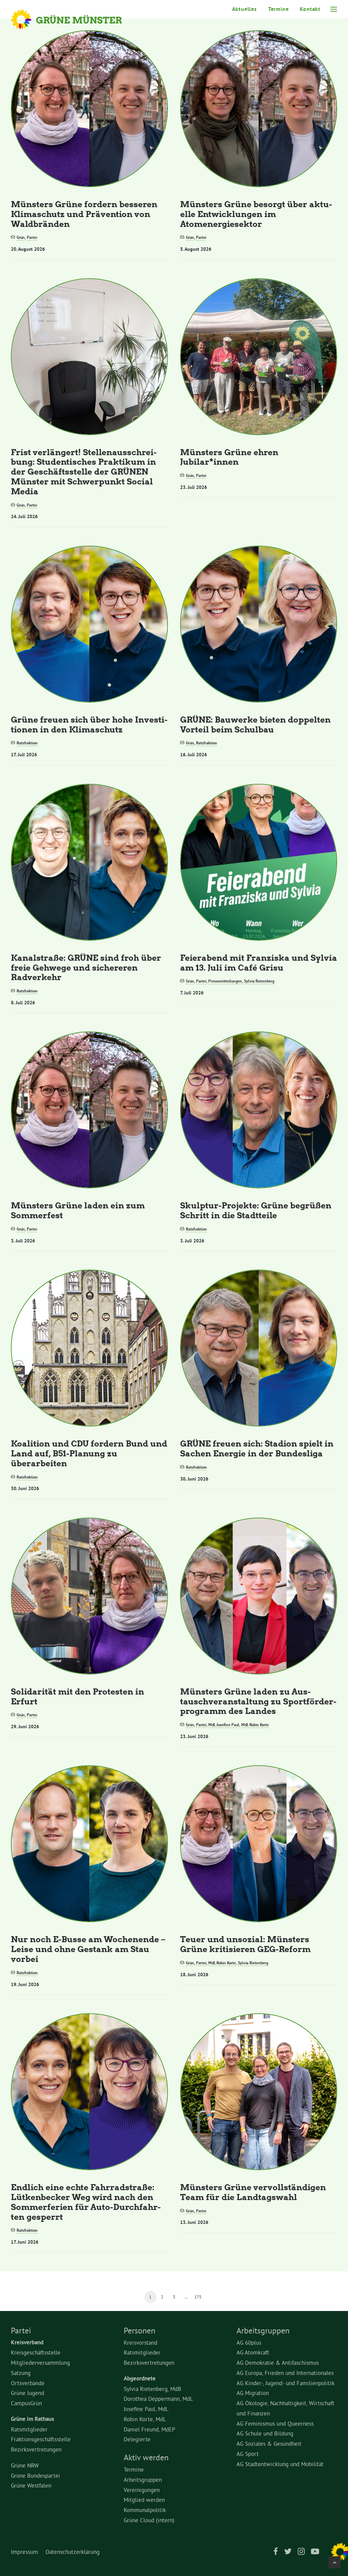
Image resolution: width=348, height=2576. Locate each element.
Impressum (24, 2552)
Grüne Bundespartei (36, 2475)
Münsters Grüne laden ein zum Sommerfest (78, 1210)
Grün (21, 237)
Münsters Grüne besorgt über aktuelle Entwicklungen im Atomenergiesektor (256, 214)
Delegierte (137, 2439)
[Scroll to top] (334, 2561)
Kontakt (310, 9)
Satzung (21, 2373)
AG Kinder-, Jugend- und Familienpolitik (285, 2383)
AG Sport (248, 2454)
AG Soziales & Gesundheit (269, 2443)
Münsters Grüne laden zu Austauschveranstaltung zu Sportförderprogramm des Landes (258, 1701)
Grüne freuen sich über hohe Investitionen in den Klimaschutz (89, 724)
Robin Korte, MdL (145, 2419)
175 (198, 2297)
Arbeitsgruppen (143, 2480)
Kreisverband (27, 2342)
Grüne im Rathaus (32, 2419)
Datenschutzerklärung (73, 2552)
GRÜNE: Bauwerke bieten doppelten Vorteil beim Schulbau (255, 724)
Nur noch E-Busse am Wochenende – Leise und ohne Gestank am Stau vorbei (88, 1949)
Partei (32, 237)
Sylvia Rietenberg (259, 981)
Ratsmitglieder (29, 2429)
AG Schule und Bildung (265, 2433)
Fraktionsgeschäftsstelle (41, 2439)
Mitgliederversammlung (40, 2363)
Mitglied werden (144, 2500)
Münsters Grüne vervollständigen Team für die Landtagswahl (253, 2192)
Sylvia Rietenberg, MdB (152, 2389)
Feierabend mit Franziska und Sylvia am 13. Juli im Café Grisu (259, 962)
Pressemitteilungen (225, 981)
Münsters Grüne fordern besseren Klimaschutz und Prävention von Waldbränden (84, 214)
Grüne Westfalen (31, 2485)
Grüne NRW (25, 2465)
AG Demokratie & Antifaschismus (278, 2363)
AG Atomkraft (253, 2352)
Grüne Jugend (28, 2393)
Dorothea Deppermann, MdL (158, 2399)
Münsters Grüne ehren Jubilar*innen (229, 457)
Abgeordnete (140, 2378)
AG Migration (253, 2393)
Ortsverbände (28, 2383)
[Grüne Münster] (76, 19)
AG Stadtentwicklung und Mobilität (280, 2464)
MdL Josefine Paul (224, 1725)
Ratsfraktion (27, 743)
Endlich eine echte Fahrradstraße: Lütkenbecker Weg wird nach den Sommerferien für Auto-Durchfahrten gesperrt (86, 2202)
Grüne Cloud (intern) (149, 2520)
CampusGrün (26, 2403)
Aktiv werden (146, 2457)
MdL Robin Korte (255, 1725)
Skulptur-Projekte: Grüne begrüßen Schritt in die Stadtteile (256, 1210)
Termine (279, 9)
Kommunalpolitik (145, 2510)
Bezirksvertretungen (36, 2449)
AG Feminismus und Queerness (275, 2423)
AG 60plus (249, 2342)
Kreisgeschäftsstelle (36, 2352)
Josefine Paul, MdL (146, 2409)
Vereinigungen (142, 2490)
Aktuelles (245, 9)
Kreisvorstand (141, 2342)
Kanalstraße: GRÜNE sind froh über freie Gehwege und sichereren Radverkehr (86, 967)
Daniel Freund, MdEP (150, 2429)
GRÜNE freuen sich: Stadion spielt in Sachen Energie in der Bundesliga (257, 1448)
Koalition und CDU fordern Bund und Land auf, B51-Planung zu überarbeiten (89, 1453)
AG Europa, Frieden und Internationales (285, 2373)
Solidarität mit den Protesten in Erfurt (77, 1696)
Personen (140, 2330)
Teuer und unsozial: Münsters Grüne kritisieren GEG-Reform (245, 1944)
